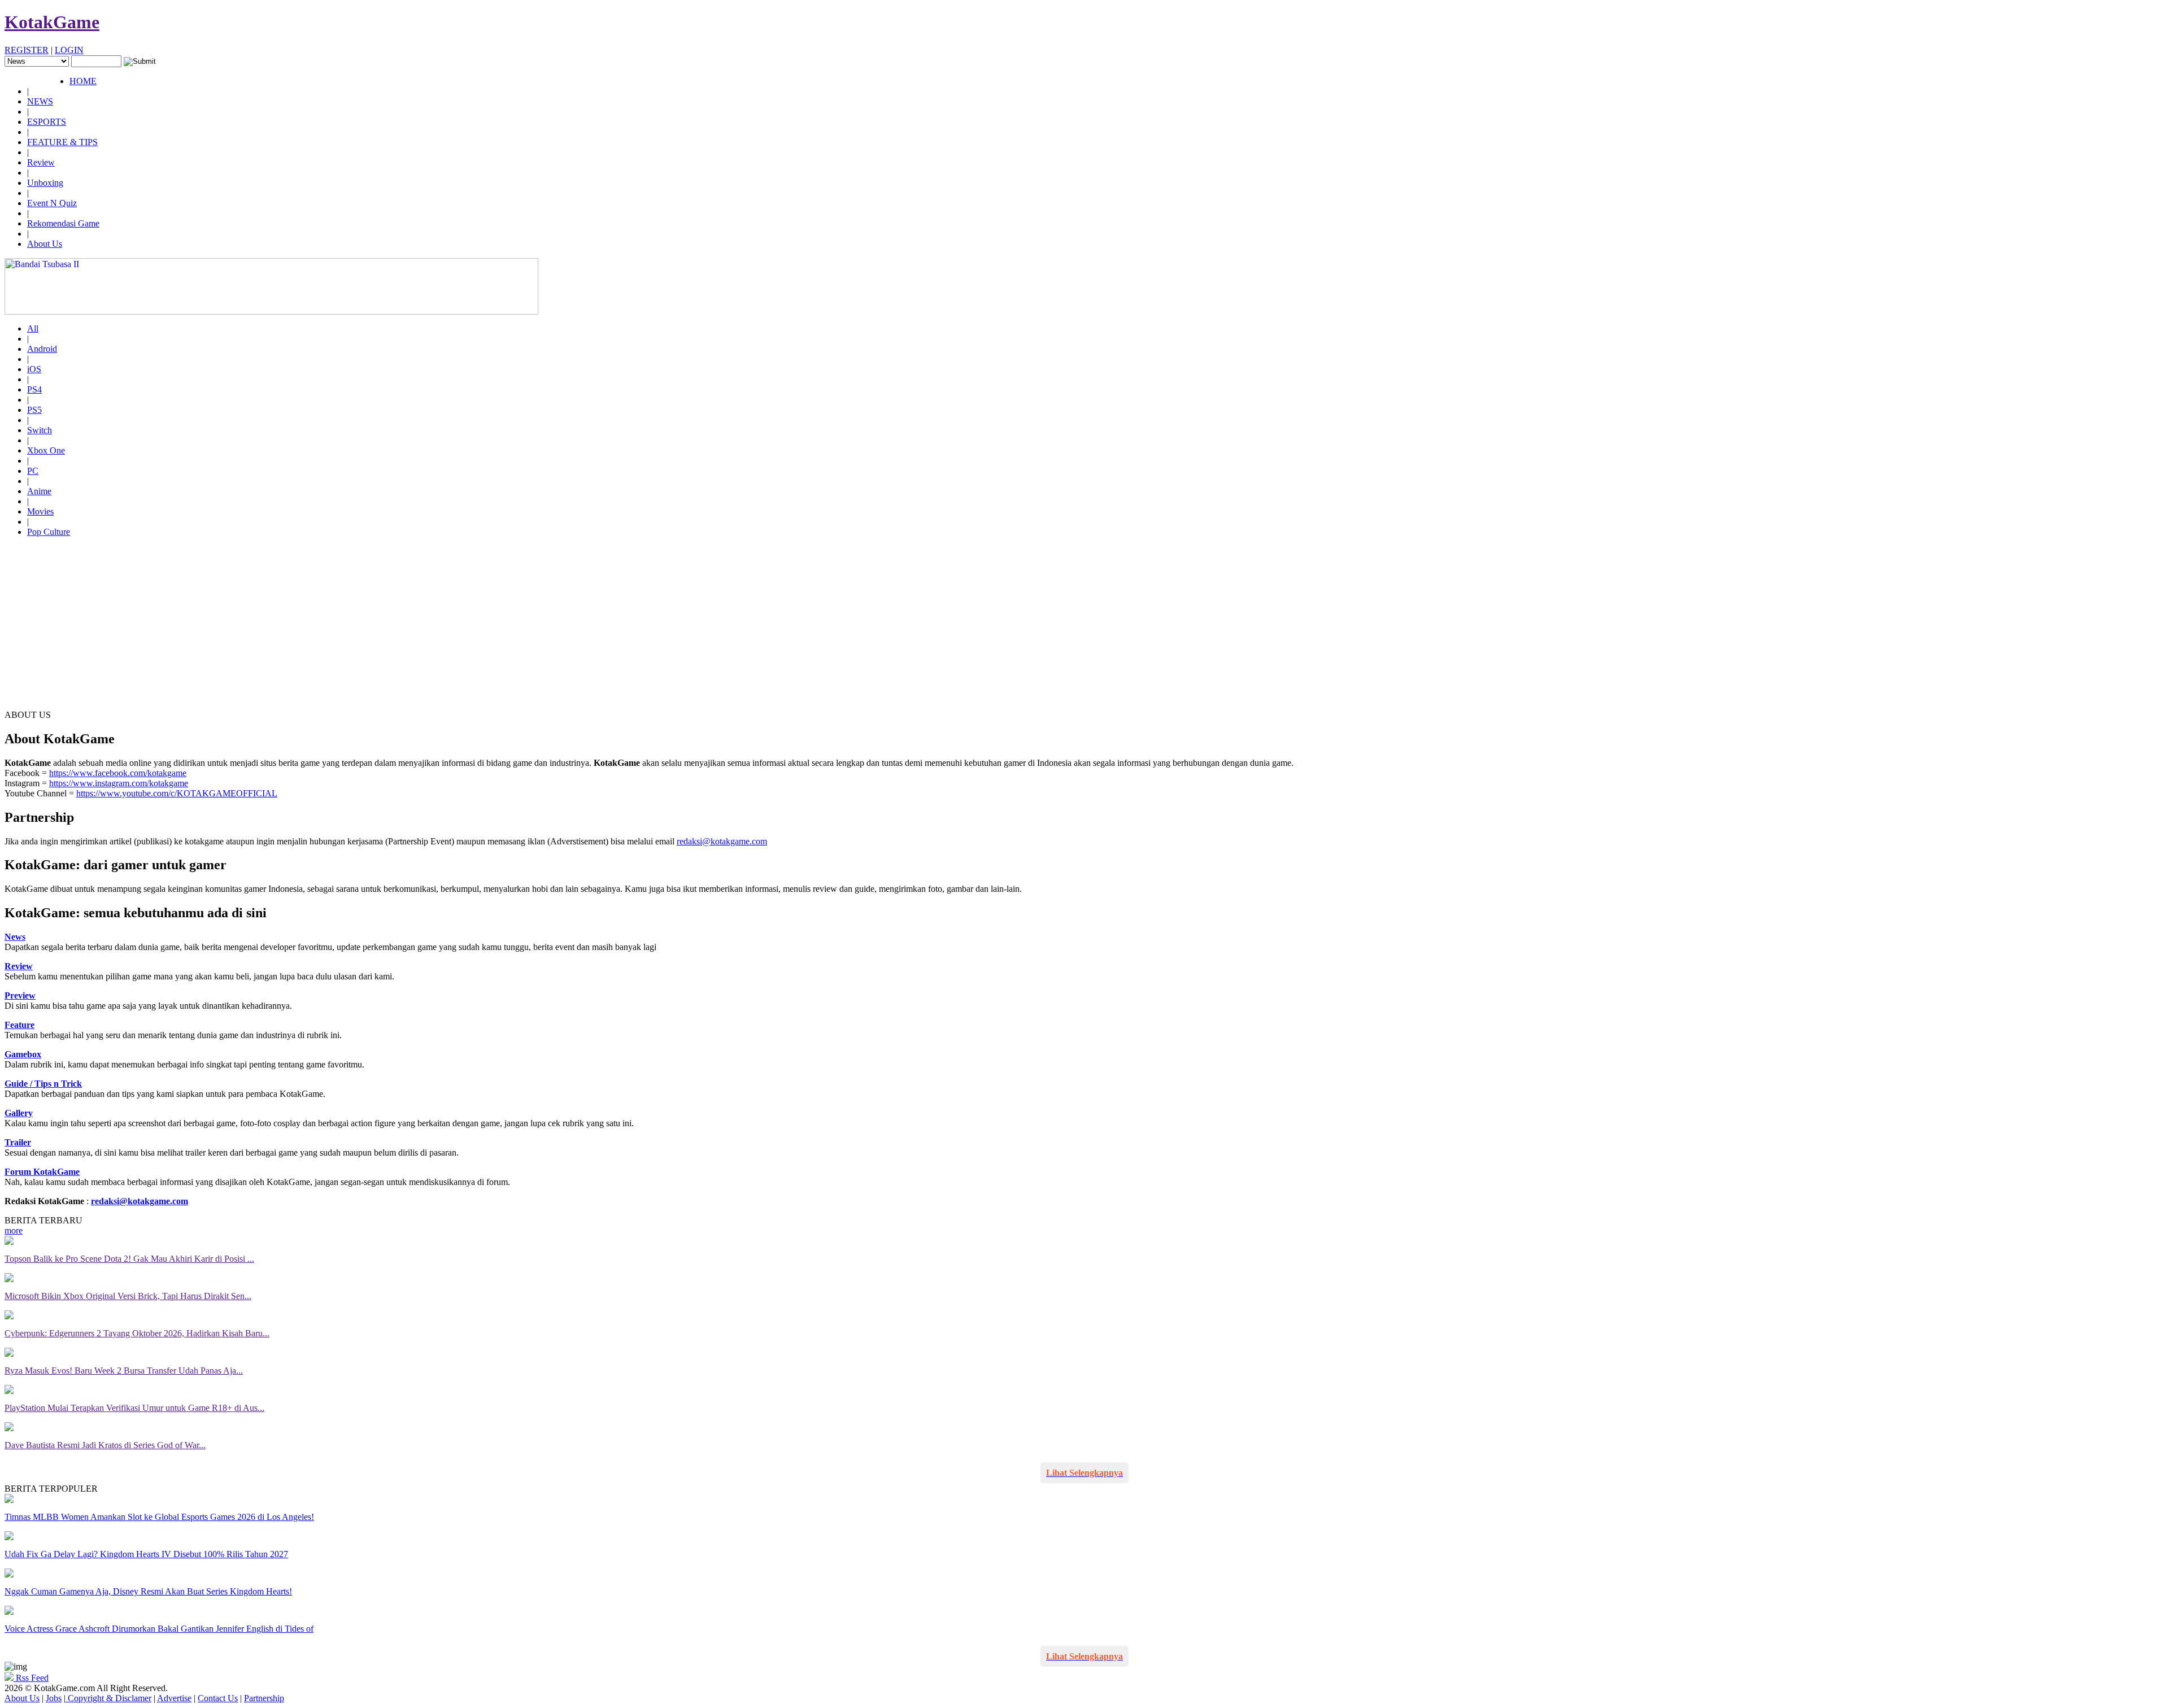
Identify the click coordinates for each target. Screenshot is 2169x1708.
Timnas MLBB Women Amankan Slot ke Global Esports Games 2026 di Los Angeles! (159, 1517)
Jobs (54, 1698)
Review (41, 162)
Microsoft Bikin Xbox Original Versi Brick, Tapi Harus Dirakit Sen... (128, 1296)
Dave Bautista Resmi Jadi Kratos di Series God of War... (105, 1445)
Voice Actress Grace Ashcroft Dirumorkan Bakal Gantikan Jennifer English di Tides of (159, 1629)
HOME (83, 81)
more (14, 1230)
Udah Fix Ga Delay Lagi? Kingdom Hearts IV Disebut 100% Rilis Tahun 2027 (146, 1554)
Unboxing (45, 183)
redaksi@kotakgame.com (722, 841)
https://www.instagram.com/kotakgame (119, 783)
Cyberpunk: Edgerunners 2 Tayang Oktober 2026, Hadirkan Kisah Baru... (137, 1333)
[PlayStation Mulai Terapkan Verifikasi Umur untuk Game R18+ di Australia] (9, 1391)
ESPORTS (47, 122)
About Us (45, 244)
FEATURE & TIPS (62, 142)
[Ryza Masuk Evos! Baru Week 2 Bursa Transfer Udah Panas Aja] (9, 1354)
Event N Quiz (52, 203)
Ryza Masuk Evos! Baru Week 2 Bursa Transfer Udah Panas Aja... (124, 1371)
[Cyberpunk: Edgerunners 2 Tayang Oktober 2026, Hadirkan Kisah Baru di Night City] (9, 1316)
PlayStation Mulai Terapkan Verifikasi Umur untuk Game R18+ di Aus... (134, 1408)
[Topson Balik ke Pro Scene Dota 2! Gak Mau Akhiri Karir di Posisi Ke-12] (9, 1242)
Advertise (174, 1698)
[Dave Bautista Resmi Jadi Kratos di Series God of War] (9, 1428)
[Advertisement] (1084, 625)
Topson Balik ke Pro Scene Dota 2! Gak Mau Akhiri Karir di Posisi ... (129, 1259)
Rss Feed (31, 1678)
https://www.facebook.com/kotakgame (118, 773)
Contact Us (218, 1698)
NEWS (40, 101)
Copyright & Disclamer (108, 1698)
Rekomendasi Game (63, 223)
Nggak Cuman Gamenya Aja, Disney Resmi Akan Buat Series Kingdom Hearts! (148, 1591)
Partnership (264, 1698)
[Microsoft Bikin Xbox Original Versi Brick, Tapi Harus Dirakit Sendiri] (9, 1279)
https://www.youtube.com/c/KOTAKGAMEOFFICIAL (177, 793)
